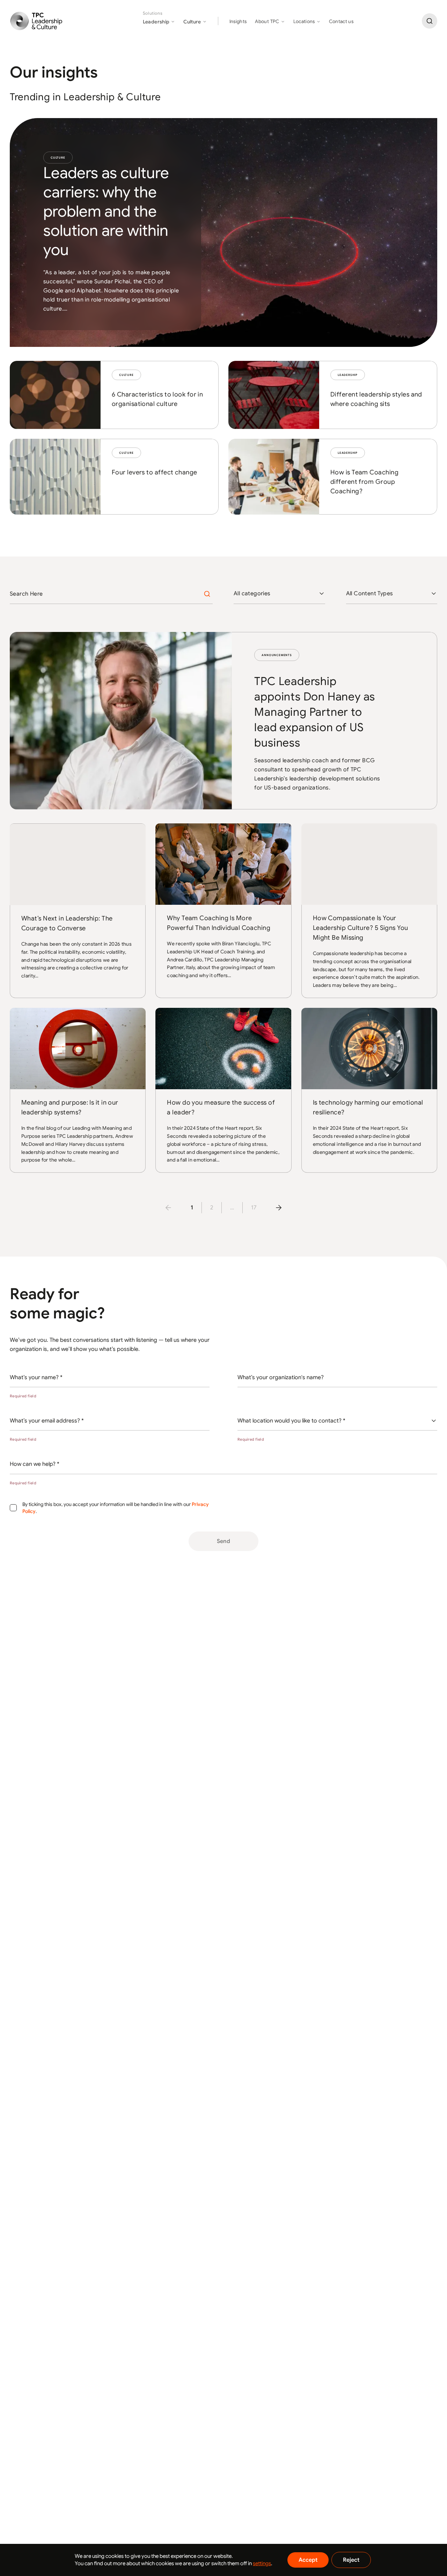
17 (254, 1208)
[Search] (430, 21)
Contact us (341, 21)
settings (262, 2563)
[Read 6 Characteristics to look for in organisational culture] (114, 395)
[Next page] (279, 1208)
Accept (308, 2560)
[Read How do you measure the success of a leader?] (223, 1090)
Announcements (277, 655)
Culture (58, 158)
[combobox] (279, 594)
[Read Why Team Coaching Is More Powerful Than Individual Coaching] (223, 911)
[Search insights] (207, 594)
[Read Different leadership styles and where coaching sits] (333, 395)
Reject (351, 2560)
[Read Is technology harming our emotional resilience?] (369, 1090)
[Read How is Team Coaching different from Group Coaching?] (333, 477)
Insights (238, 21)
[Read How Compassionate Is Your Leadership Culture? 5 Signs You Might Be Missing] (369, 911)
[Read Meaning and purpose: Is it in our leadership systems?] (78, 1090)
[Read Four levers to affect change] (114, 477)
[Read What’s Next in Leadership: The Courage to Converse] (78, 911)
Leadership (348, 375)
